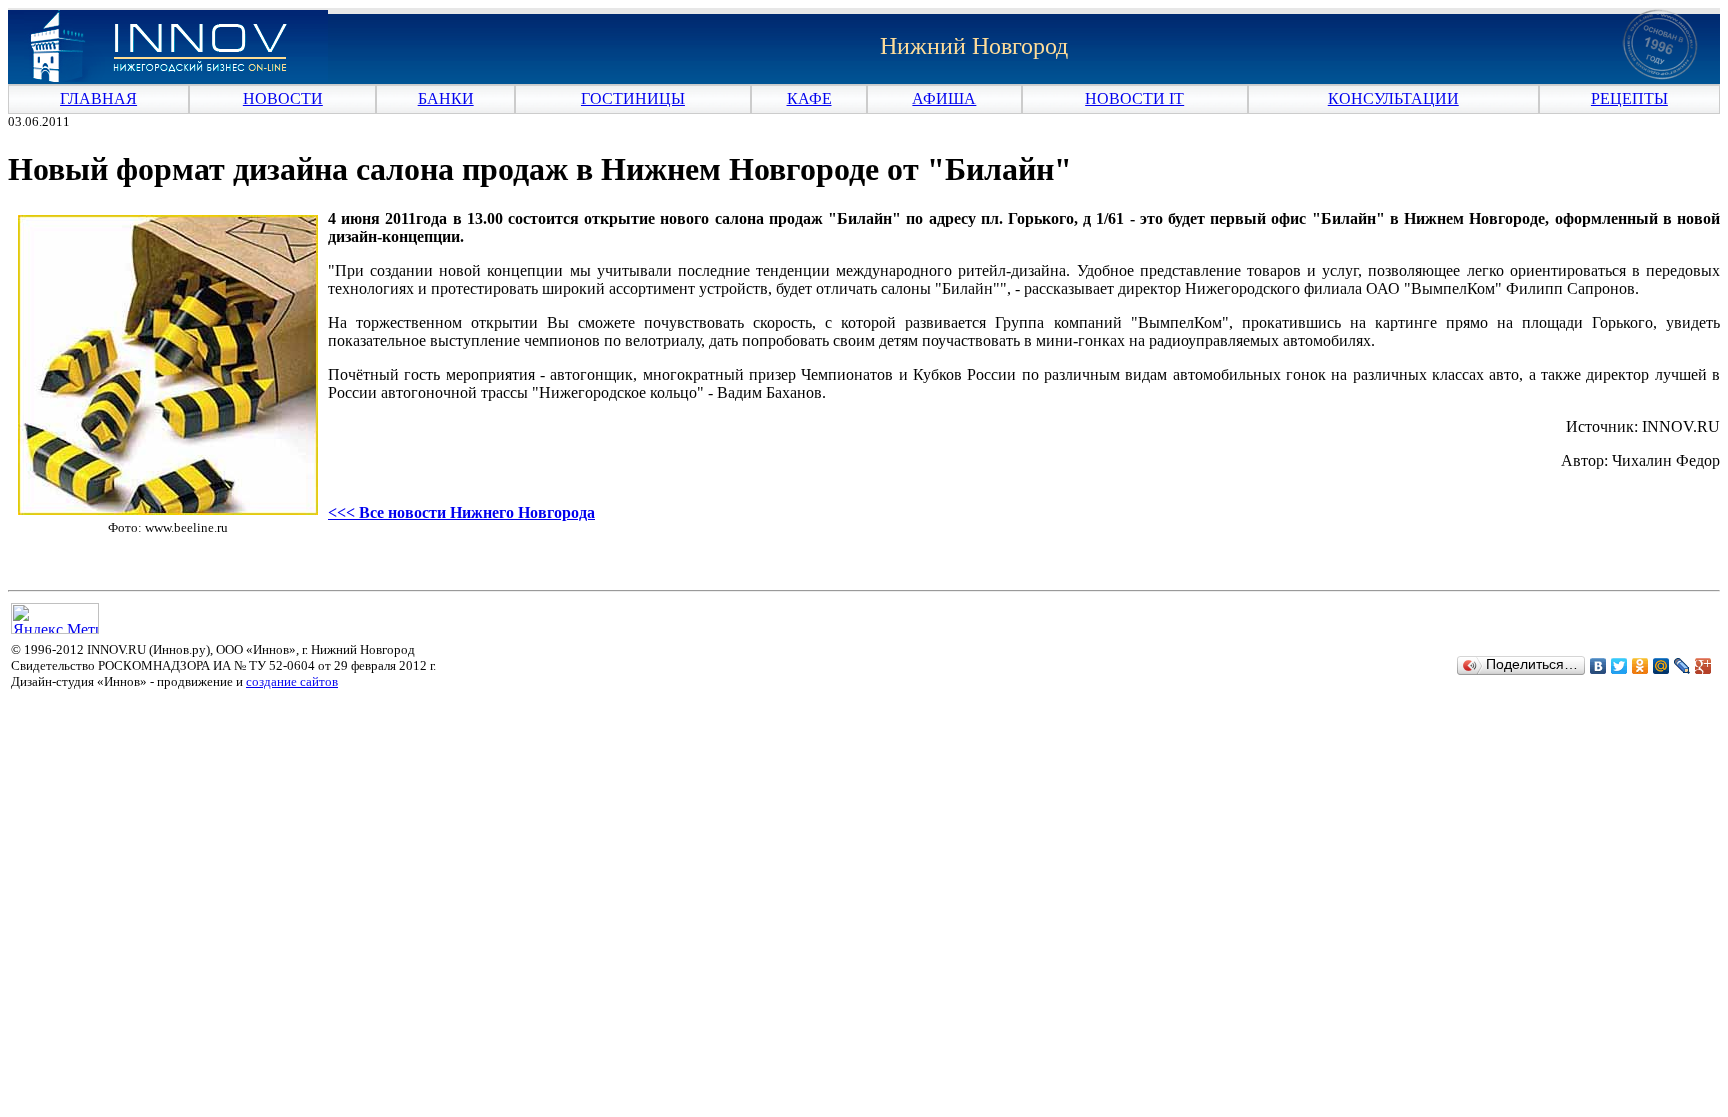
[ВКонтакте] (1598, 666)
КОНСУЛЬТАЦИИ (1393, 98)
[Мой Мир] (1661, 666)
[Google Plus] (1703, 666)
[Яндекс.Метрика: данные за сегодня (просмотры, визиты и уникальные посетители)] (55, 618)
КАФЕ (809, 98)
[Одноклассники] (1640, 666)
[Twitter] (1619, 666)
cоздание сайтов (292, 681)
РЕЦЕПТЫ (1629, 98)
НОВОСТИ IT (1134, 98)
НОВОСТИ (283, 98)
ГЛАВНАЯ (98, 98)
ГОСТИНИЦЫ (633, 98)
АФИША (944, 98)
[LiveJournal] (1682, 666)
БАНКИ (446, 98)
